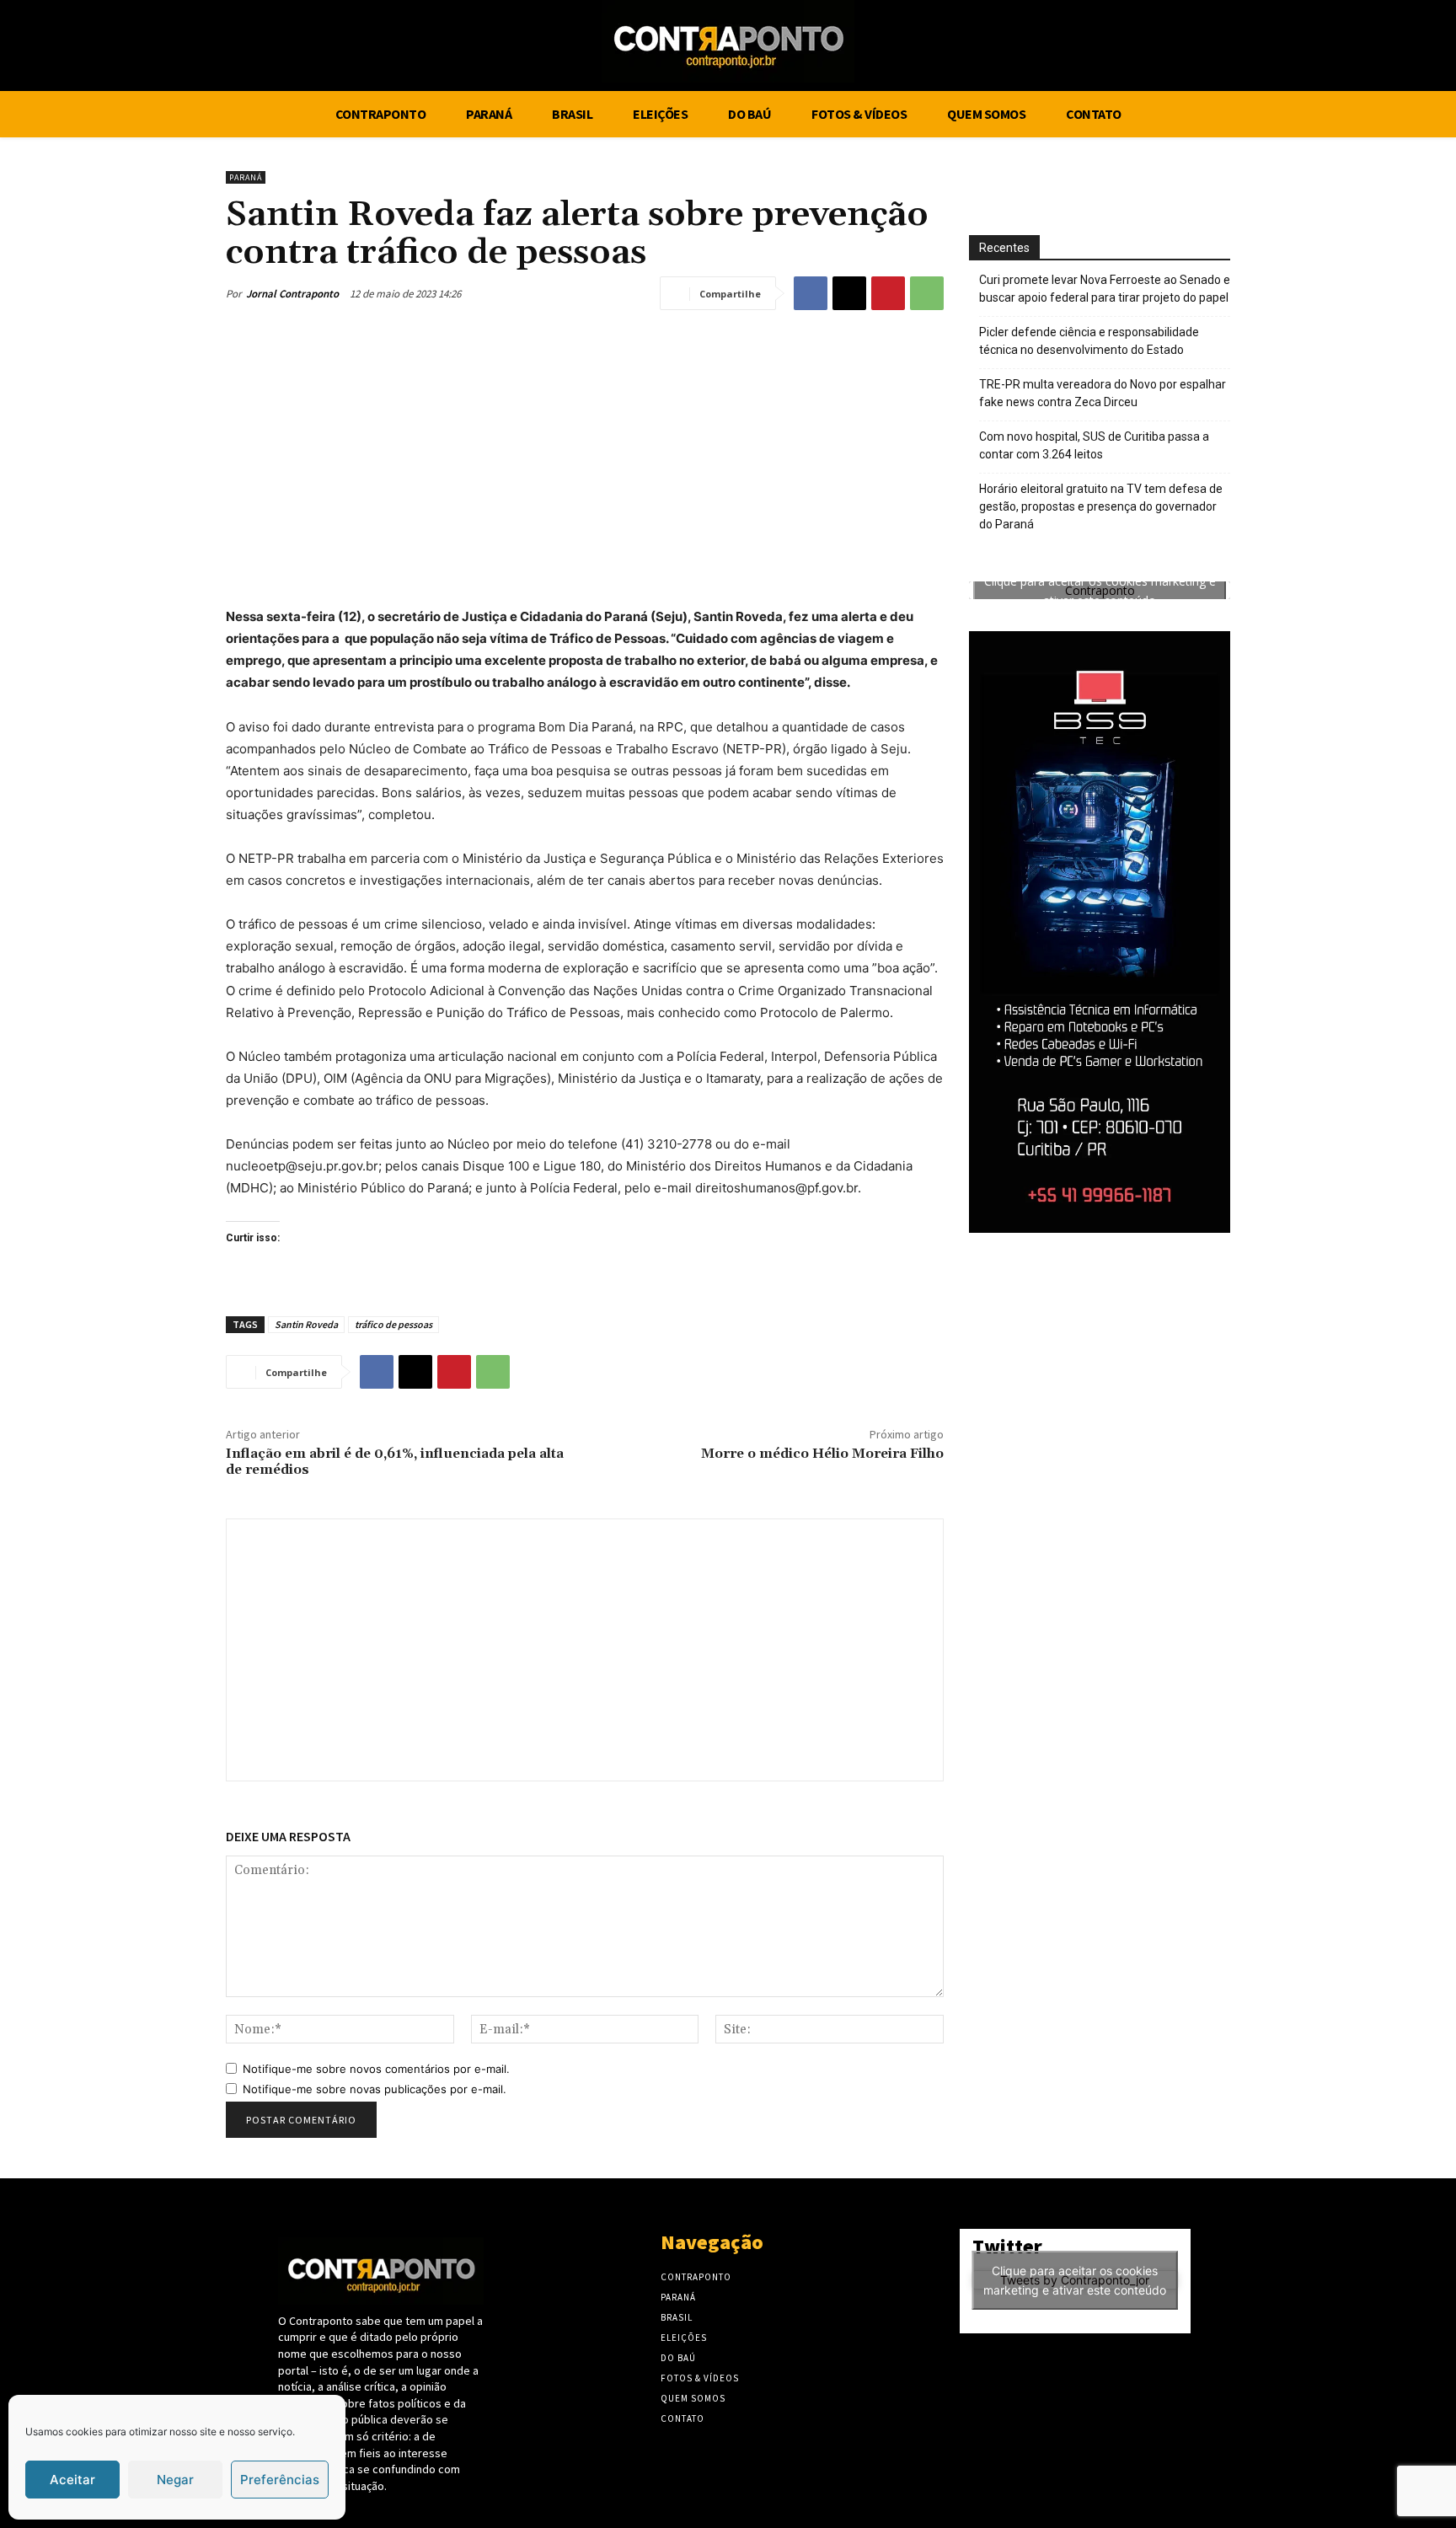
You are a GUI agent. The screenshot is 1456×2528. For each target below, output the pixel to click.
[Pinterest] (888, 293)
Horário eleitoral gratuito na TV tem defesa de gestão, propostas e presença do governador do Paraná (1101, 506)
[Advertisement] (585, 453)
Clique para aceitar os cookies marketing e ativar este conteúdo (1100, 591)
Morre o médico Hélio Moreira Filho (822, 1454)
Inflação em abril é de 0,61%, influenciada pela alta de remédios (395, 1462)
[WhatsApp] (927, 293)
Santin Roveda (306, 1324)
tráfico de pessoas (393, 1324)
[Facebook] (1320, 48)
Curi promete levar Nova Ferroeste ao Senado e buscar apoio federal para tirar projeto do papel (1105, 289)
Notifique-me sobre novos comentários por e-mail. (376, 2069)
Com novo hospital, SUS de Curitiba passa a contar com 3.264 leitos (1094, 445)
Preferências (280, 2480)
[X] (1352, 48)
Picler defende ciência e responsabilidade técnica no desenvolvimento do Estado (1089, 341)
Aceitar (72, 2480)
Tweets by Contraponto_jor (1075, 2280)
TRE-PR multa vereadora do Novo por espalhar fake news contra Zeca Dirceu (1103, 393)
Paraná (246, 177)
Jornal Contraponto (292, 294)
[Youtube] (1383, 48)
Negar (175, 2480)
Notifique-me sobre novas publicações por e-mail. (375, 2089)
